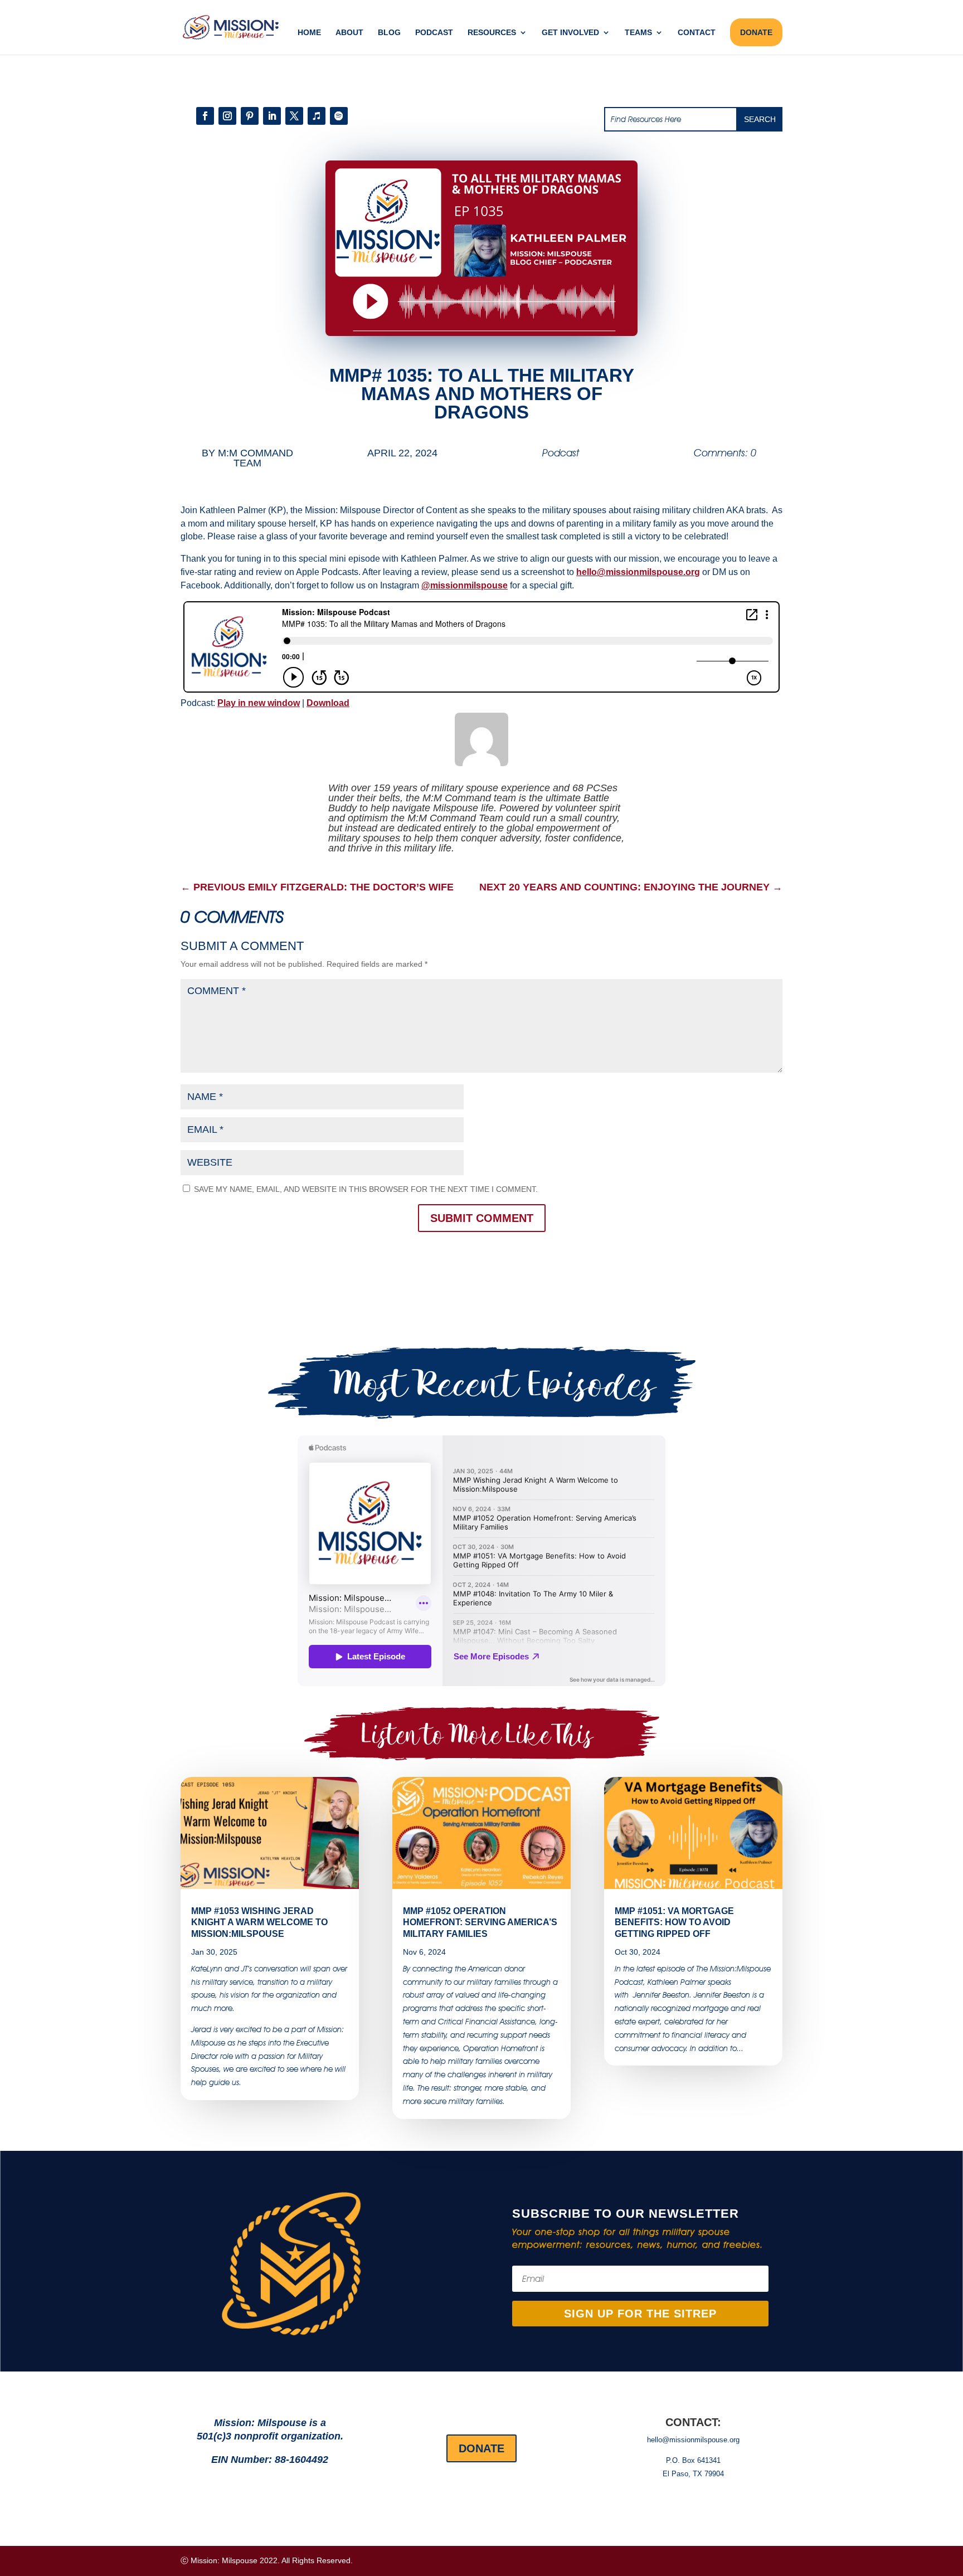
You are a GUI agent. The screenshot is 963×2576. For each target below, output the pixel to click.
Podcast (434, 33)
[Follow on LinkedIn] (272, 116)
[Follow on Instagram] (227, 116)
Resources (492, 33)
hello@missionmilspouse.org (638, 572)
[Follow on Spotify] (339, 116)
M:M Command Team (256, 458)
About (349, 33)
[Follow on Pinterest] (250, 116)
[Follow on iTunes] (317, 116)
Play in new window (259, 703)
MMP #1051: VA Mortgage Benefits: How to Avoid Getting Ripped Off (674, 1923)
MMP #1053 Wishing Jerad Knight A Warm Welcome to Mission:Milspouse (259, 1923)
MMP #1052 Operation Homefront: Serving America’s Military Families (480, 1923)
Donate (481, 2448)
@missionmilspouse (465, 585)
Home (309, 33)
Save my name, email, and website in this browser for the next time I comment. (366, 1189)
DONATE (756, 32)
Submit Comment (482, 1218)
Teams (638, 33)
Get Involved (570, 33)
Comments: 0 (725, 453)
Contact (697, 33)
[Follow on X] (294, 116)
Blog (389, 33)
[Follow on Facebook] (205, 116)
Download (328, 703)
